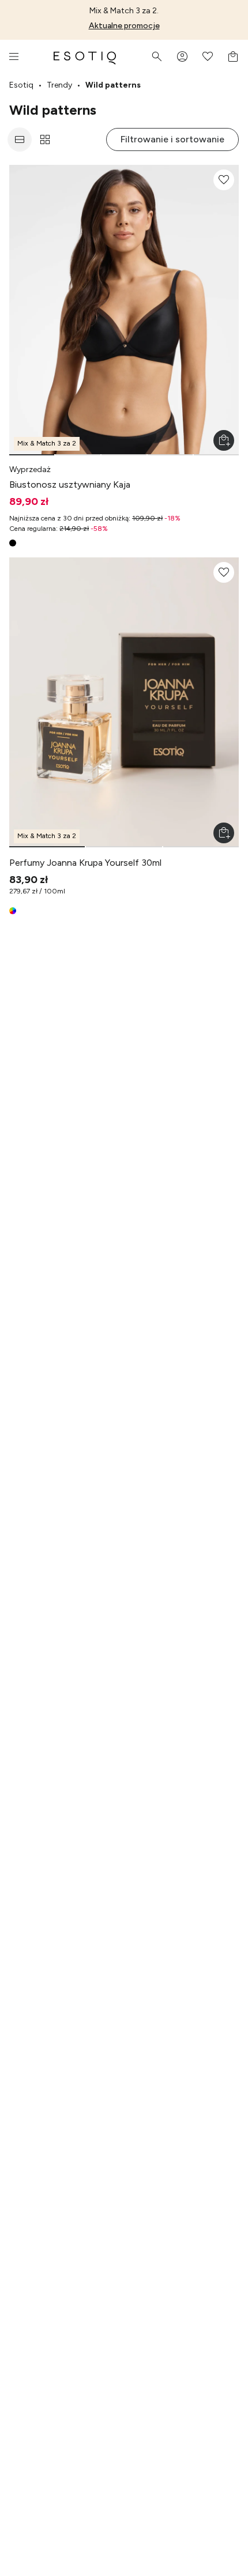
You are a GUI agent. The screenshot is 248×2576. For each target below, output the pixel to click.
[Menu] (14, 56)
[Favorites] (208, 56)
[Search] (157, 56)
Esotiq (21, 85)
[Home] (85, 56)
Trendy (59, 85)
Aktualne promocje (124, 26)
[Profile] (182, 56)
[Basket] (233, 56)
